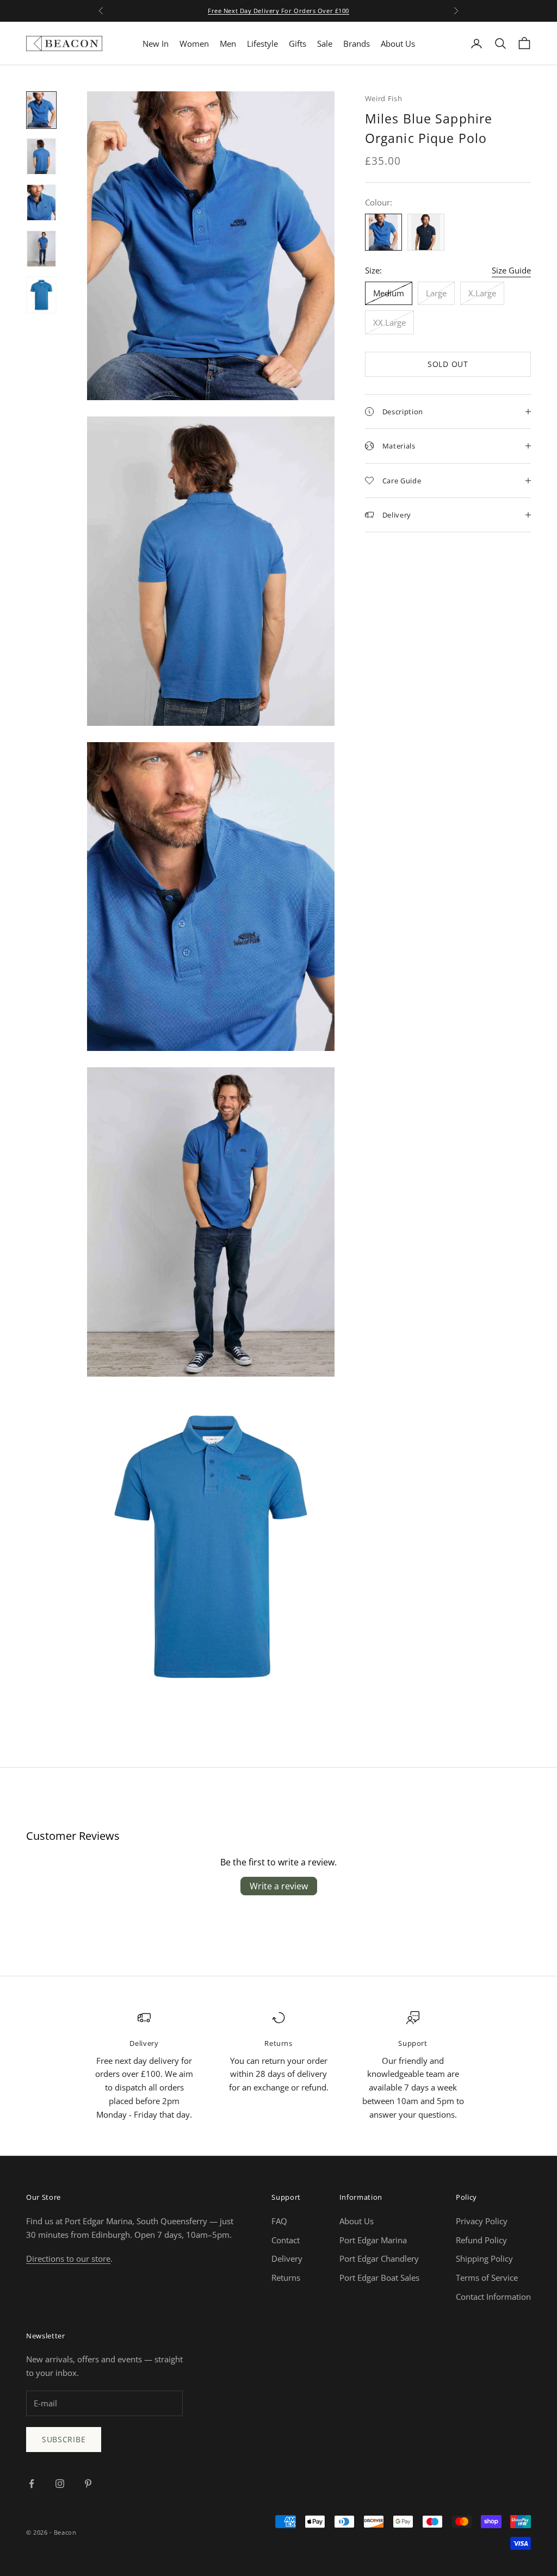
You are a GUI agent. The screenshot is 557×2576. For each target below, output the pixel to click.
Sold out (448, 364)
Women (194, 43)
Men (228, 43)
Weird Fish (384, 98)
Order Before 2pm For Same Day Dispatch (278, 12)
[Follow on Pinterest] (88, 2484)
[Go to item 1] (41, 110)
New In (156, 43)
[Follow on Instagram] (60, 2484)
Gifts (298, 43)
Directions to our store (68, 2258)
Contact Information (493, 2297)
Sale (325, 43)
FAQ (279, 2221)
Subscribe (64, 2439)
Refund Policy (481, 2240)
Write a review (279, 1886)
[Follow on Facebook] (32, 2484)
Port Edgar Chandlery (379, 2258)
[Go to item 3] (41, 203)
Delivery (287, 2258)
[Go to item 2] (41, 156)
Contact (286, 2240)
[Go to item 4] (41, 249)
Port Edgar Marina (373, 2240)
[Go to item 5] (41, 295)
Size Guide (511, 270)
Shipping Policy (484, 2258)
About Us (398, 43)
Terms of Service (487, 2278)
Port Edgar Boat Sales (379, 2278)
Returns (286, 2278)
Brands (357, 43)
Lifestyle (262, 43)
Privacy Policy (482, 2221)
